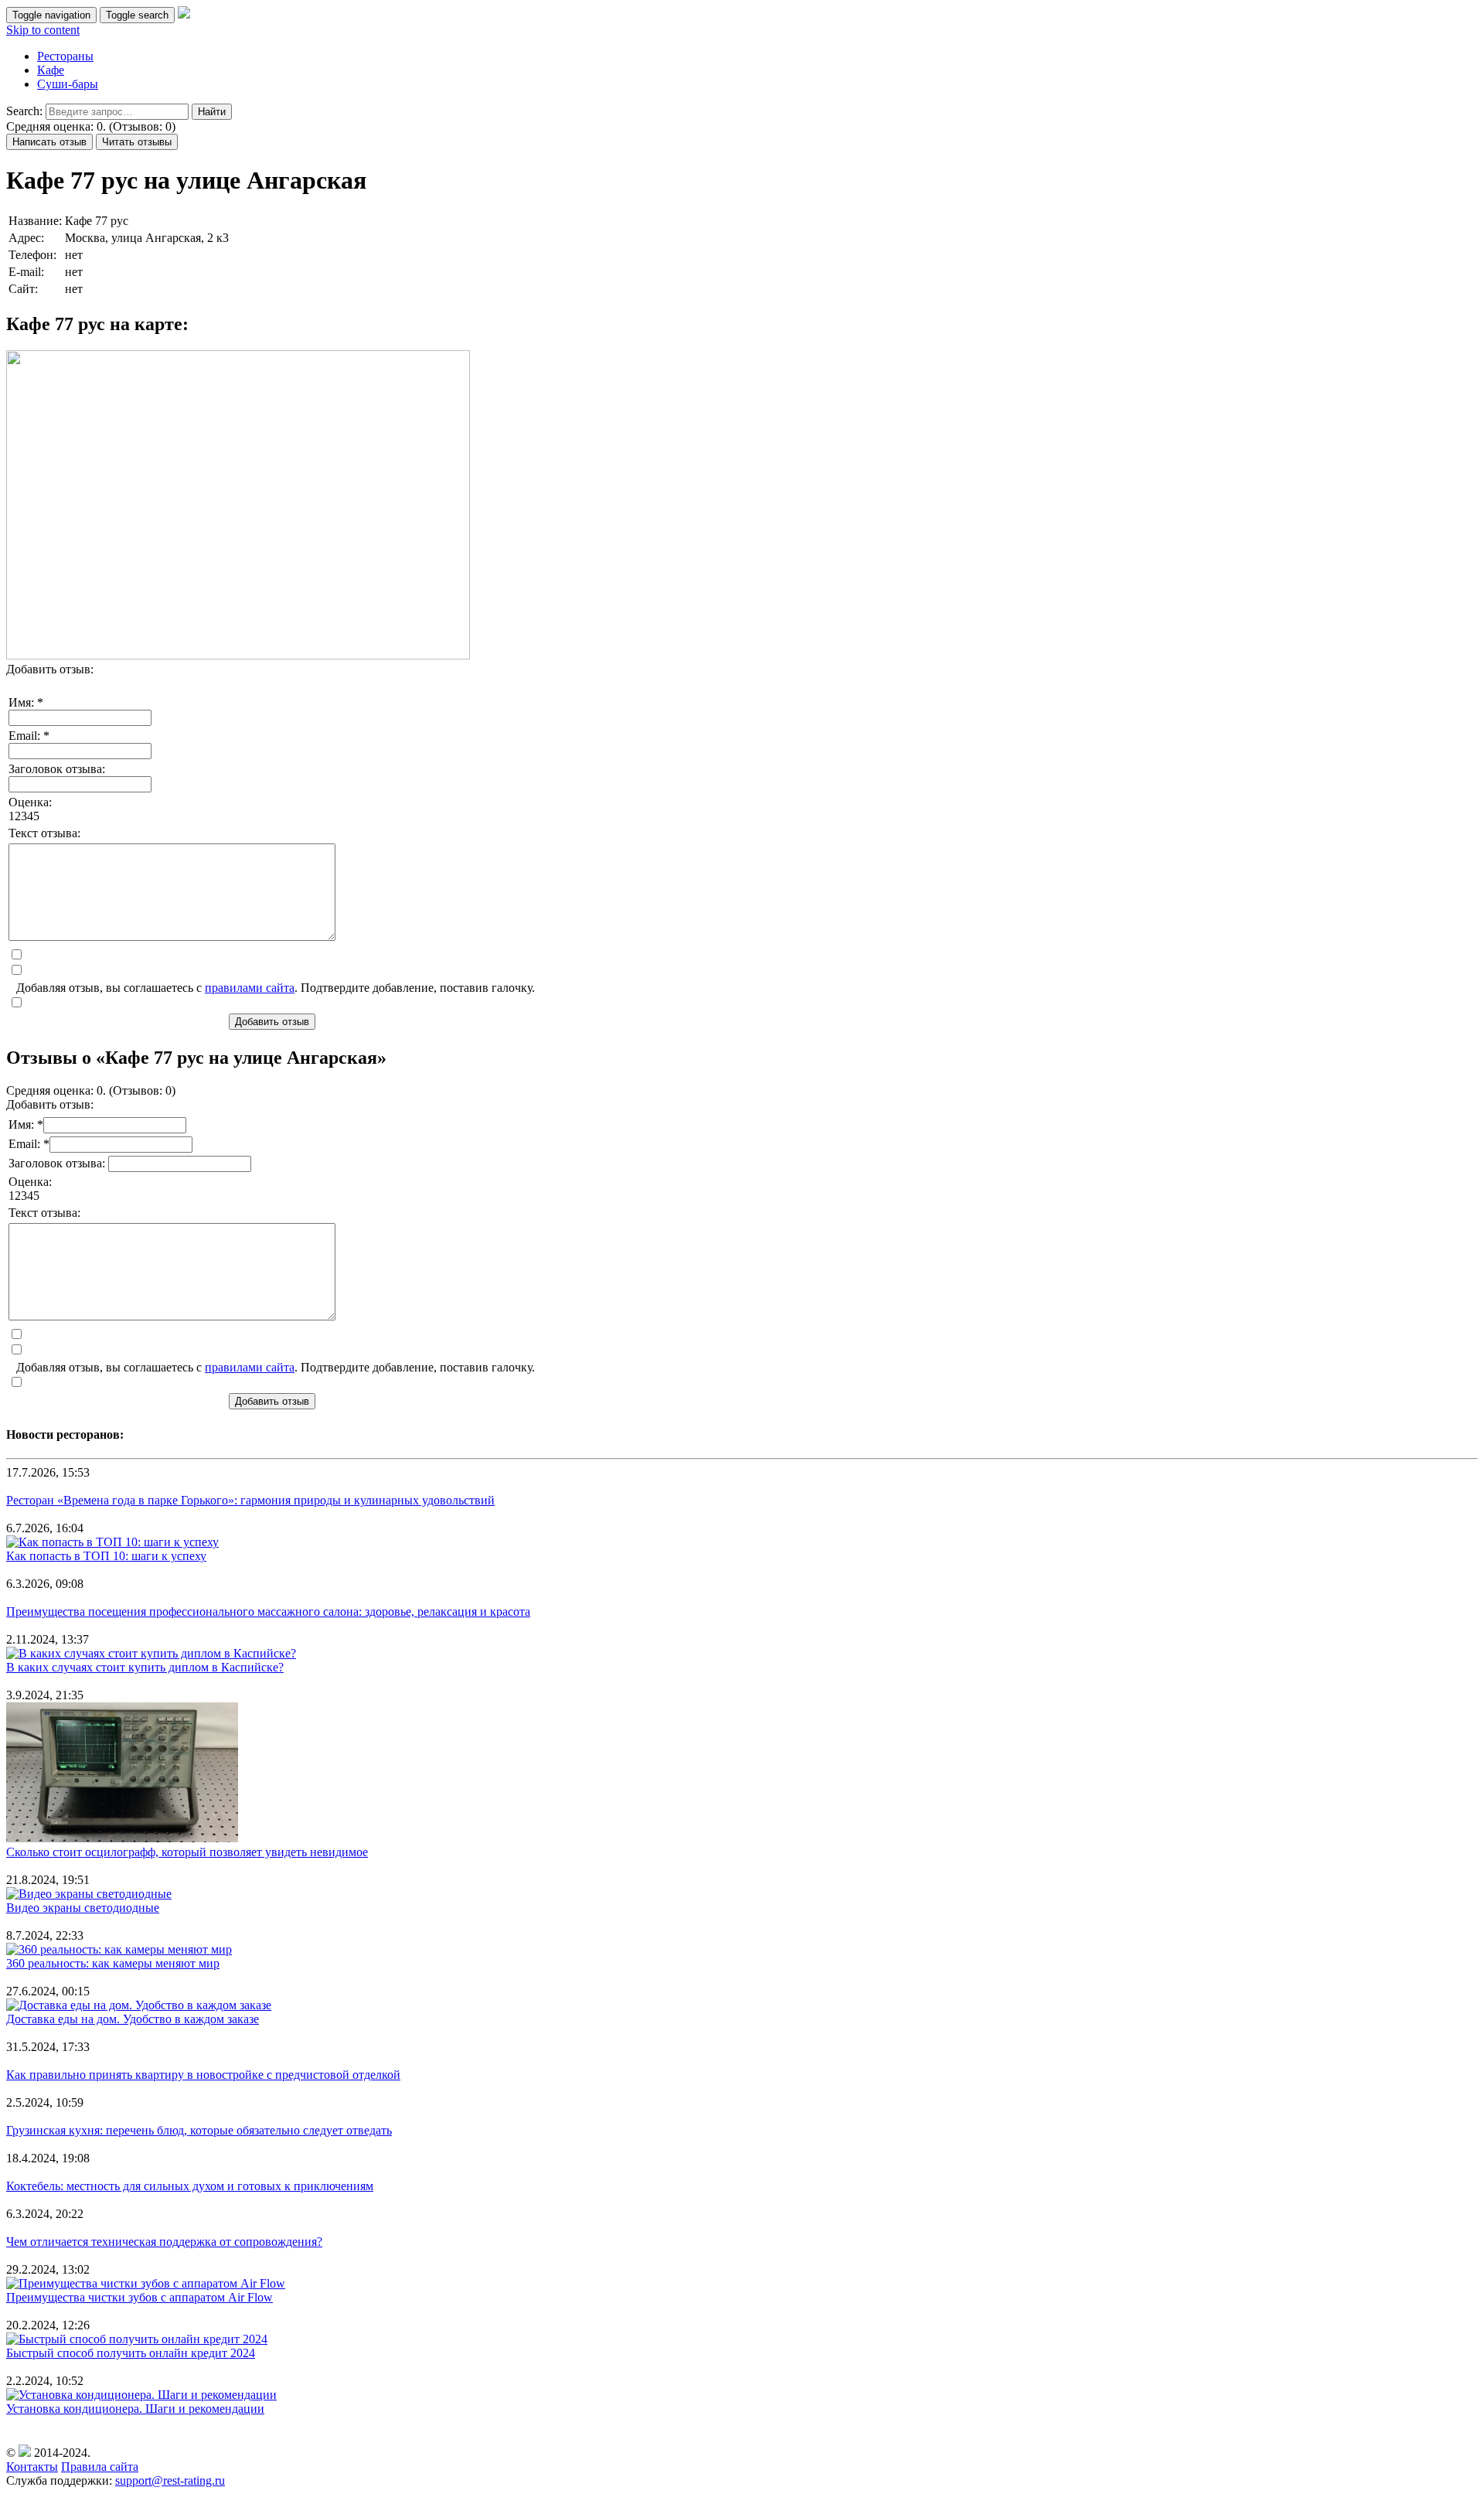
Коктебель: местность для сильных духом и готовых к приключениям (190, 2186)
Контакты (32, 2467)
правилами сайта (250, 988)
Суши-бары (68, 84)
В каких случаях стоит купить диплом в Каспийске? (145, 1667)
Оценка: (30, 802)
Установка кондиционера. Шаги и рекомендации (135, 2409)
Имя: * (26, 702)
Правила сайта (100, 2467)
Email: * (29, 736)
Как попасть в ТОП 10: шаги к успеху (106, 1556)
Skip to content (43, 30)
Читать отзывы (137, 142)
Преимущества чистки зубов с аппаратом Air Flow (140, 2297)
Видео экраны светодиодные (83, 1908)
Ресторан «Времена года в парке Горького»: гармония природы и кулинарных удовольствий (250, 1500)
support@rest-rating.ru (170, 2480)
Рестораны (65, 56)
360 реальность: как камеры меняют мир (113, 1963)
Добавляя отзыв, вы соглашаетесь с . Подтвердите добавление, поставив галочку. (276, 988)
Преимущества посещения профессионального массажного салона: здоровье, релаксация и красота (268, 1612)
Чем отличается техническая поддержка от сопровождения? (164, 2242)
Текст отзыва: (44, 833)
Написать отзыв (49, 142)
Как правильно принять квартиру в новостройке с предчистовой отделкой (203, 2075)
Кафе (51, 70)
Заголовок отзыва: (57, 769)
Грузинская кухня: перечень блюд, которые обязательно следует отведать (199, 2130)
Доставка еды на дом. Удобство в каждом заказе (133, 2019)
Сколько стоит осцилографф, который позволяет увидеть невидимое (187, 1852)
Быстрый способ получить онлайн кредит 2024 (131, 2353)
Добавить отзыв (272, 1022)
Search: (24, 111)
